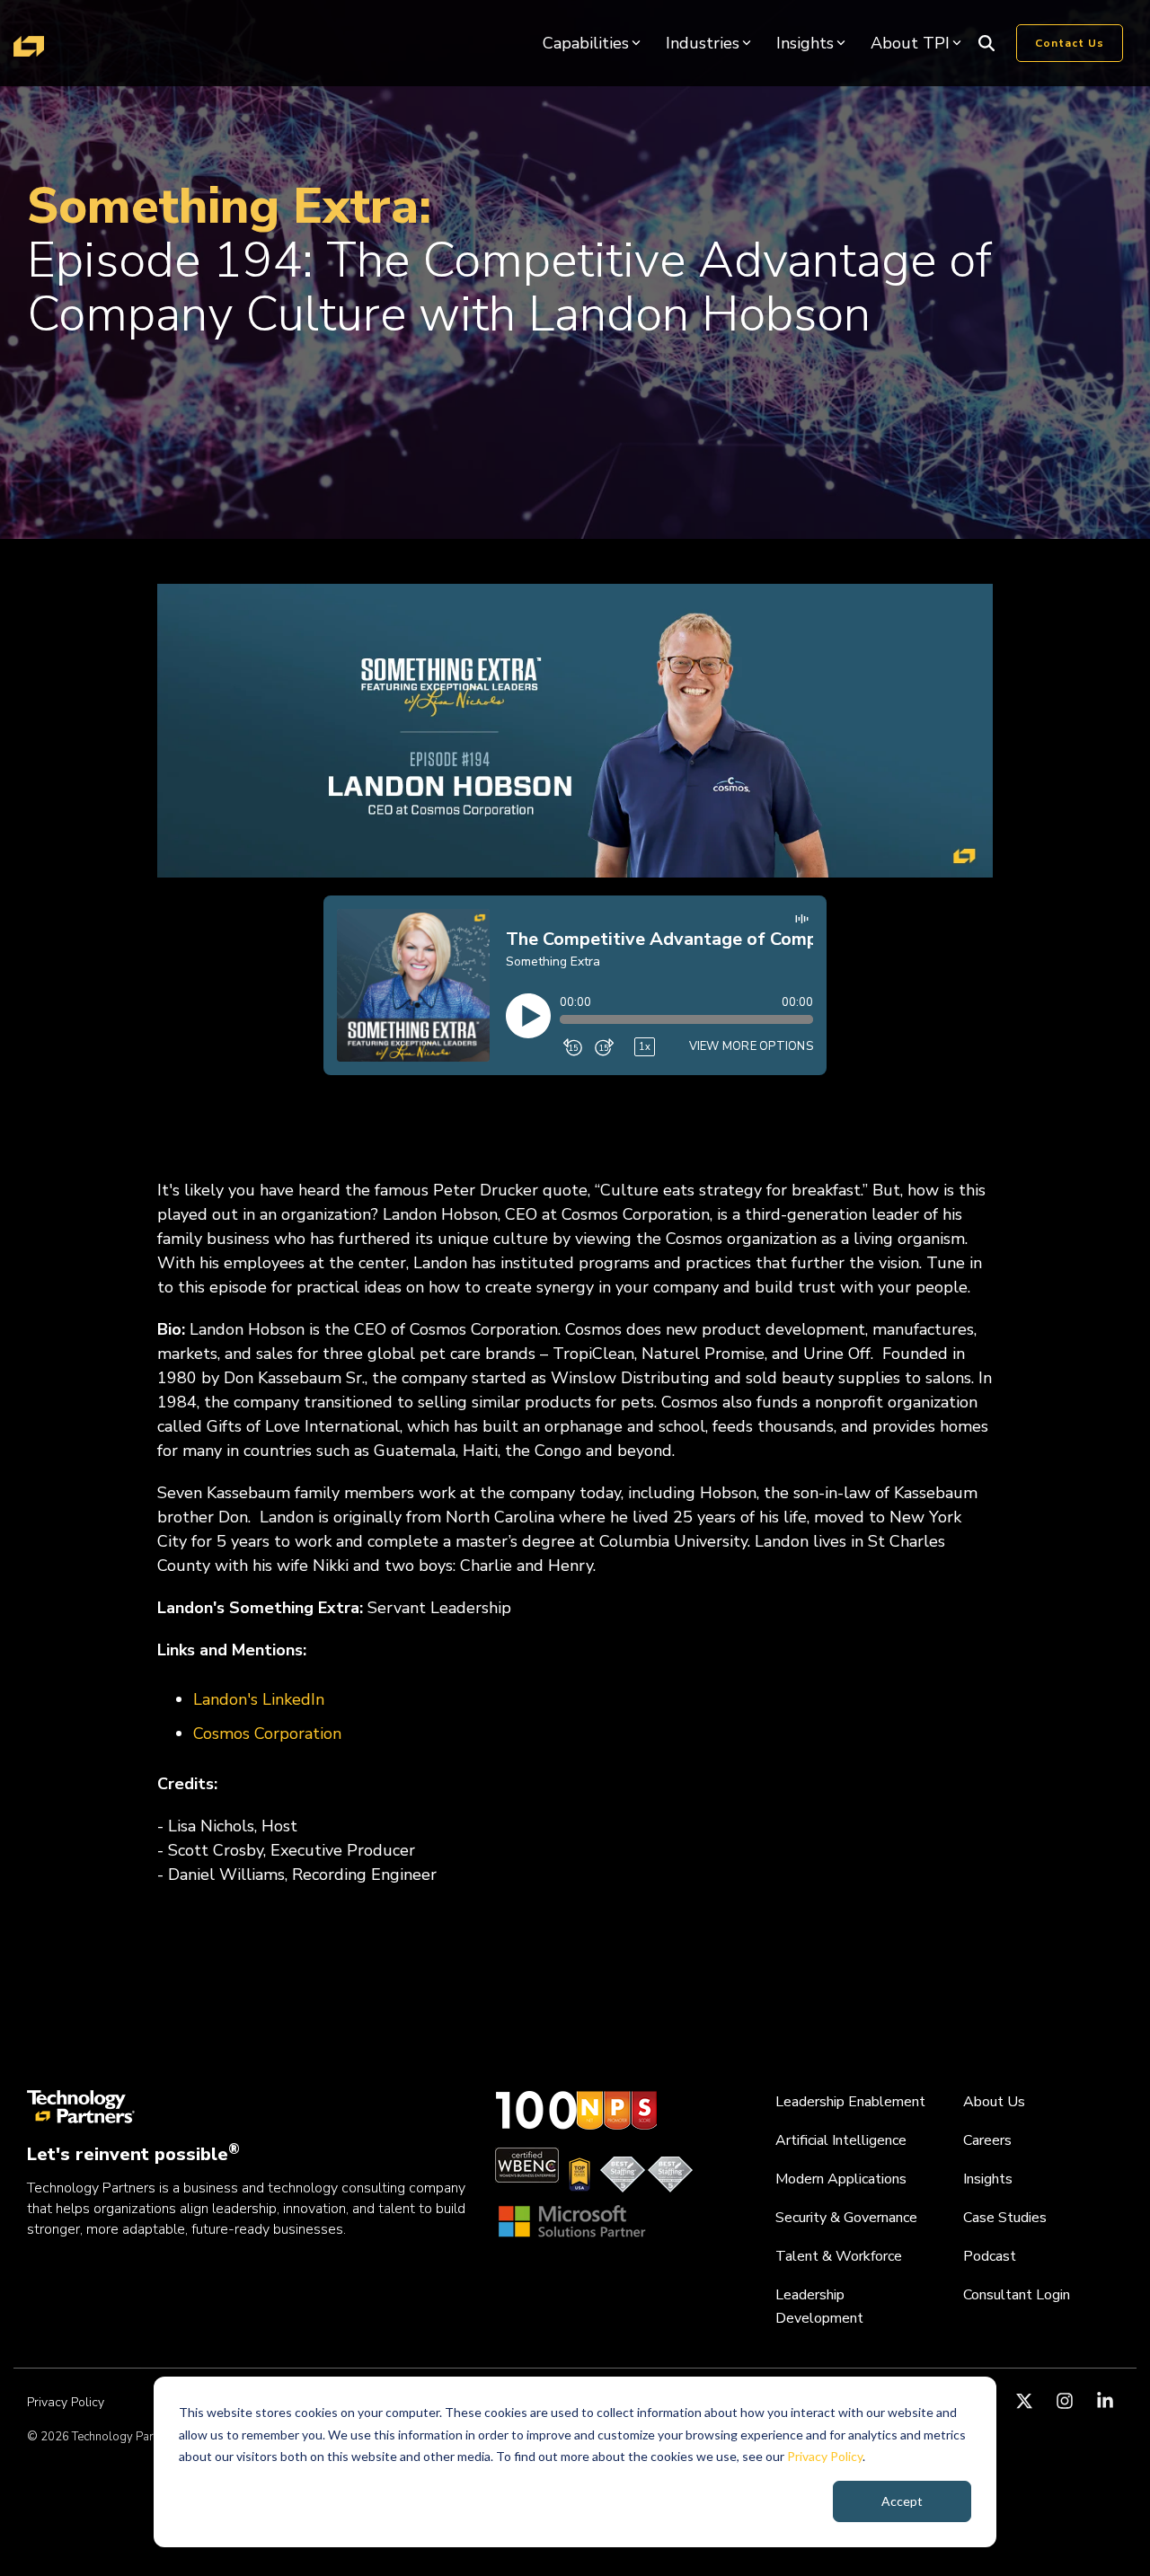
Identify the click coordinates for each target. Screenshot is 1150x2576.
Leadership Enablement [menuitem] (850, 2102)
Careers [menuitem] (987, 2140)
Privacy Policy (825, 2456)
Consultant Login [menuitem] (1017, 2295)
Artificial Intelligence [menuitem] (841, 2140)
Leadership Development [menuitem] (819, 2307)
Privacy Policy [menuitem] (66, 2402)
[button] (1026, 2402)
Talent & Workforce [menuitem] (839, 2256)
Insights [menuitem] (988, 2179)
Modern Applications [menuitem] (841, 2179)
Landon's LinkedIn (259, 1699)
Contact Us (1070, 43)
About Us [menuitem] (994, 2102)
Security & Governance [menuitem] (846, 2218)
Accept (902, 2501)
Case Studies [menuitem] (1005, 2218)
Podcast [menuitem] (990, 2256)
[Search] (986, 43)
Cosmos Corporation (267, 1734)
